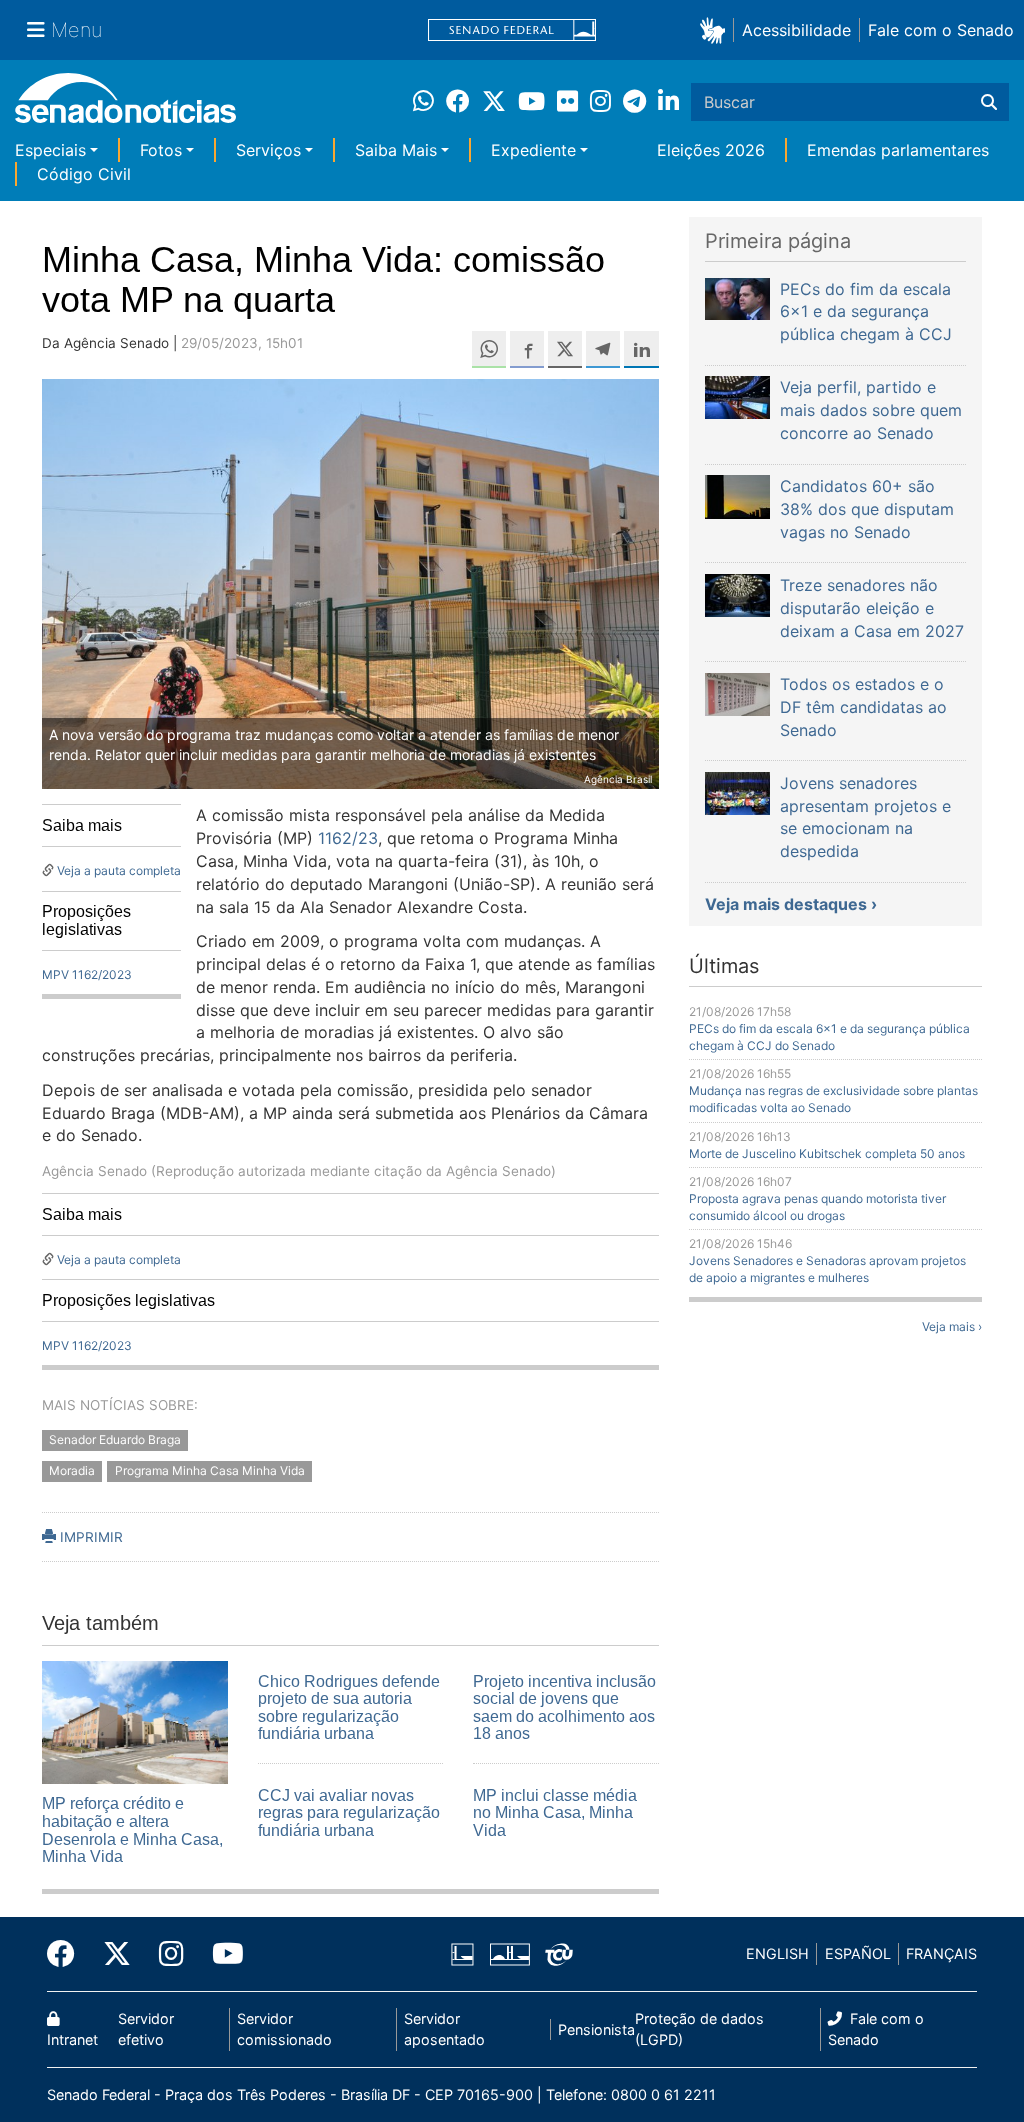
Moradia (72, 1471)
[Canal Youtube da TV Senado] (221, 1954)
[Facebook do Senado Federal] (68, 1954)
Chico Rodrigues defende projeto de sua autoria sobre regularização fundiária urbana (349, 1708)
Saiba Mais (396, 150)
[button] (716, 29)
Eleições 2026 (711, 150)
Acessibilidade (796, 30)
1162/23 (348, 838)
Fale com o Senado (941, 30)
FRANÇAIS (941, 1953)
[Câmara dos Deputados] (462, 1952)
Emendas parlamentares (898, 150)
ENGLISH (777, 1953)
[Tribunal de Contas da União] (559, 1952)
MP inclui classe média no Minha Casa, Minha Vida (555, 1813)
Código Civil (84, 174)
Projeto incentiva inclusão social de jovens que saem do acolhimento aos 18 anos (564, 1708)
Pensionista (596, 2029)
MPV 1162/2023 (87, 974)
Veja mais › (952, 1326)
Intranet (72, 2039)
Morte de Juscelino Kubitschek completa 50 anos (827, 1153)
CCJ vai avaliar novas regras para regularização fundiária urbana (349, 1813)
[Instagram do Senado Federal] (171, 1954)
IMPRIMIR (89, 1537)
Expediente (533, 150)
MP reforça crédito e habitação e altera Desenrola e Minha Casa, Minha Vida (132, 1830)
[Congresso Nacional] (510, 1952)
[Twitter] (117, 1954)
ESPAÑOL (858, 1953)
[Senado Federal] (512, 30)
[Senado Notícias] (125, 105)
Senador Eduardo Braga (115, 1440)
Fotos (161, 150)
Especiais (50, 150)
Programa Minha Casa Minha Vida (210, 1471)
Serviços (268, 150)
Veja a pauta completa (119, 870)
